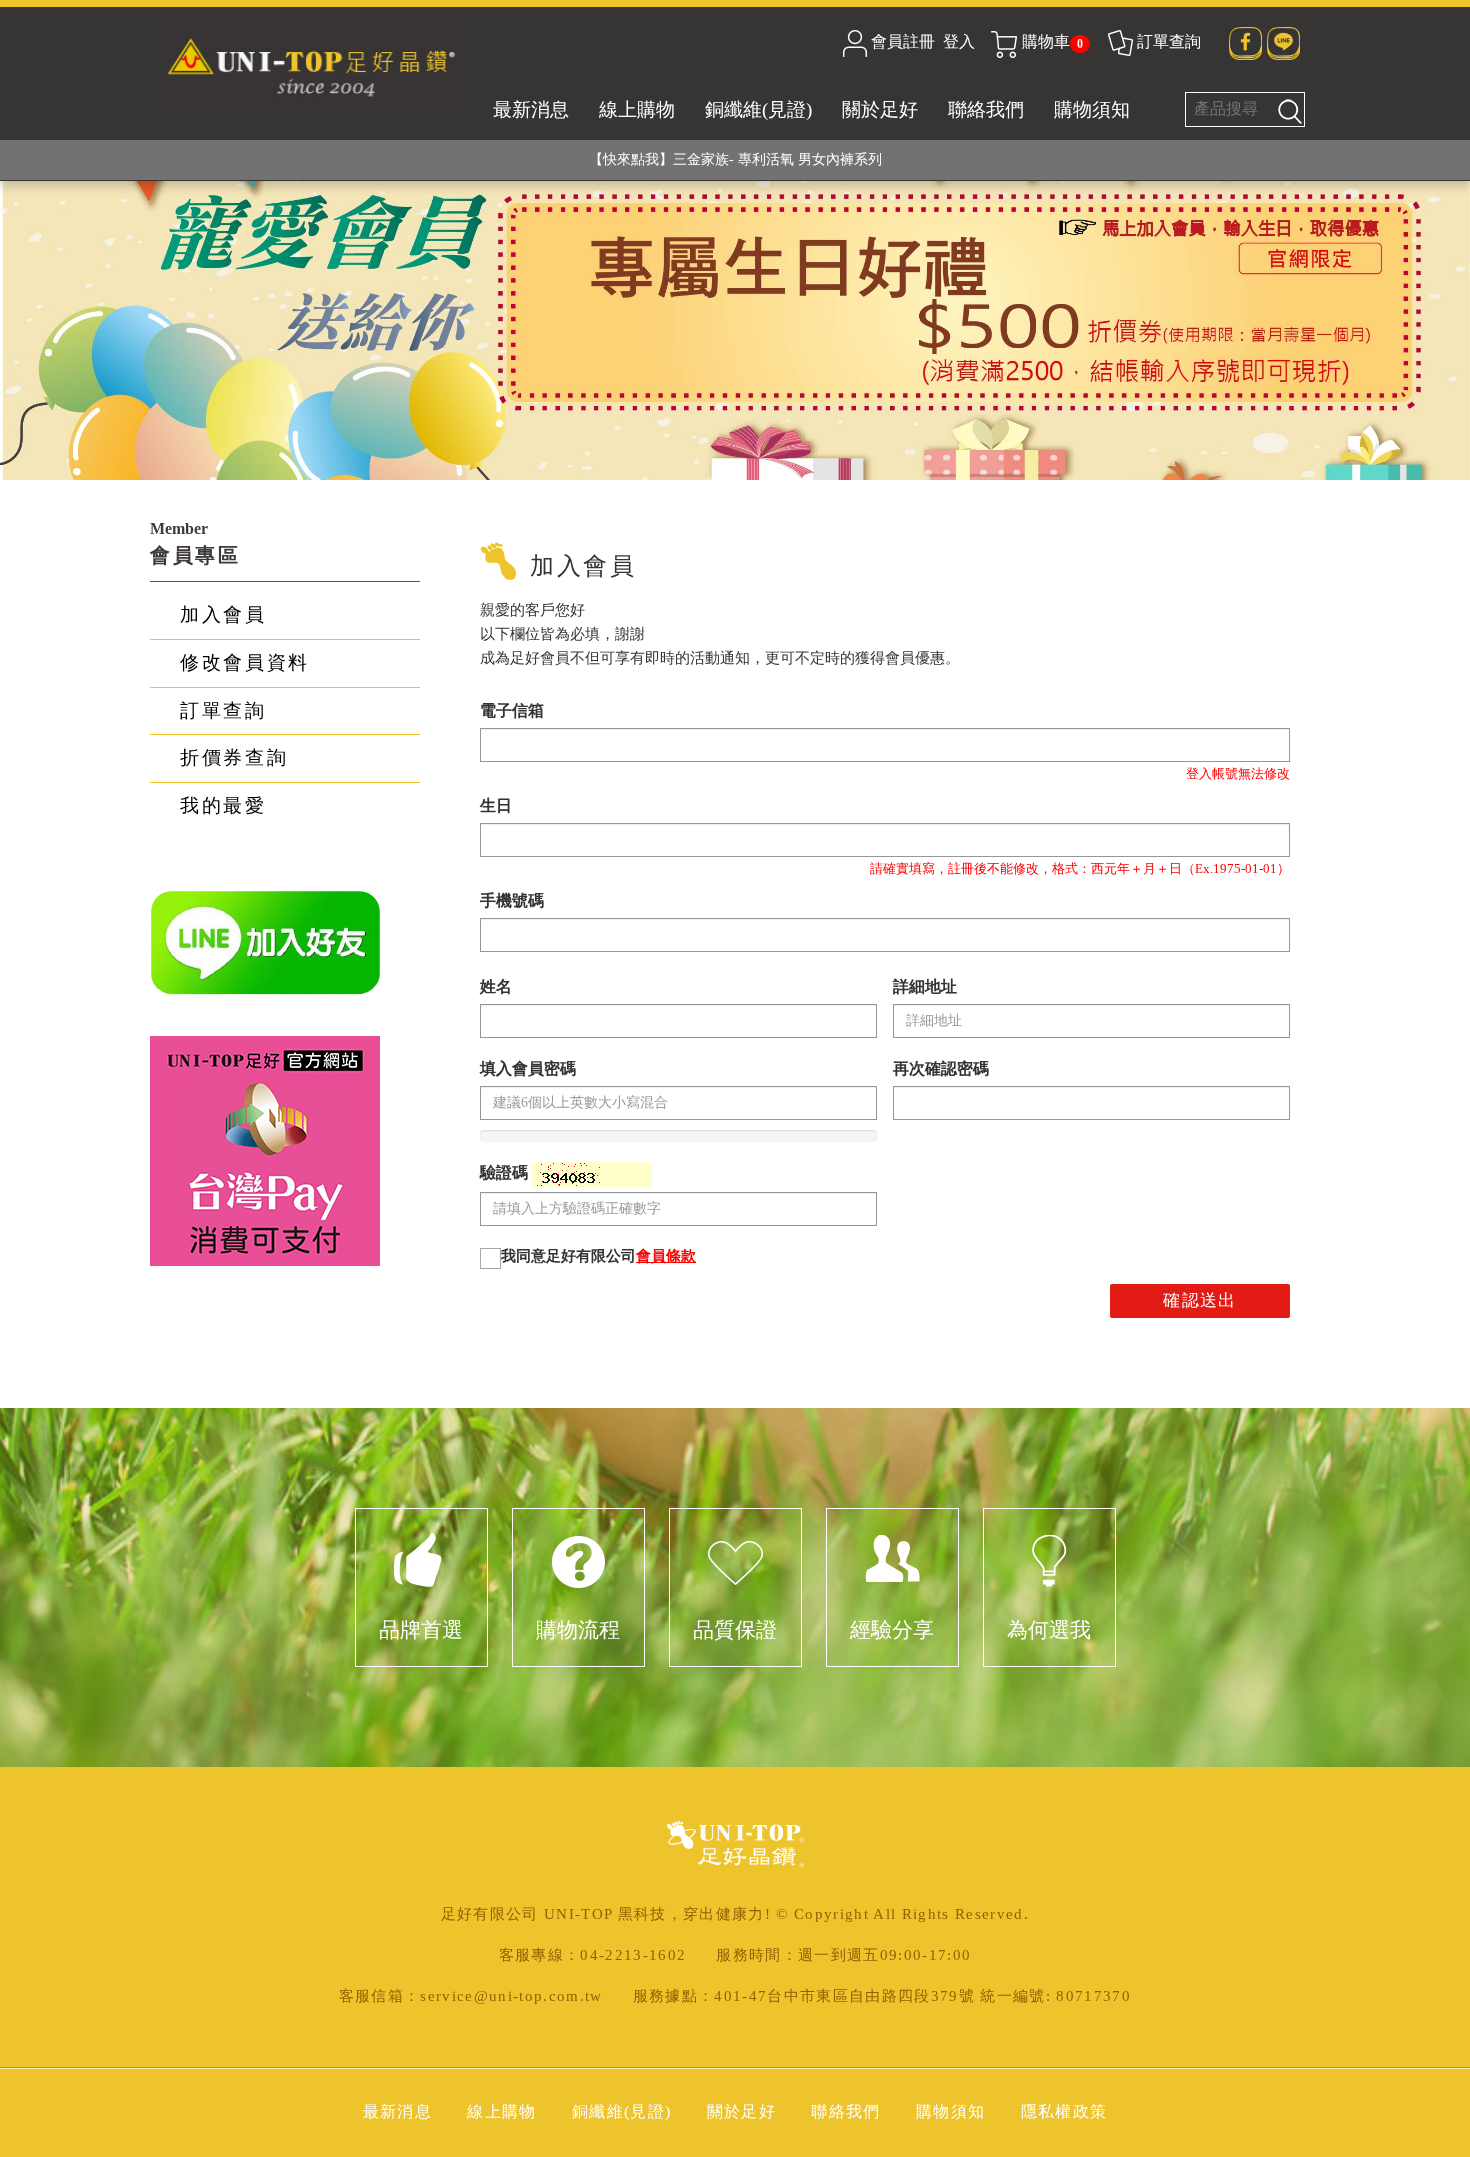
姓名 (496, 986)
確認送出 (1199, 1300)
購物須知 (1092, 109)
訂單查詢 (1169, 41)
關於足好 (880, 109)
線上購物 (637, 109)
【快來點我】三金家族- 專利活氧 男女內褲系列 (735, 159)
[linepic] (265, 941)
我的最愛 (223, 805)
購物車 (1052, 41)
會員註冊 (903, 41)
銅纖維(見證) (758, 109)
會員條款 (666, 1256)
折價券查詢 (234, 757)
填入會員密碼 (528, 1068)
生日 (496, 805)
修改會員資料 (245, 662)
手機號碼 (512, 900)
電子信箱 (512, 710)
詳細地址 (925, 986)
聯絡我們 (986, 109)
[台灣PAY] (265, 1149)
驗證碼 (506, 1172)
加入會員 (223, 614)
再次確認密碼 (941, 1068)
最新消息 (531, 109)
